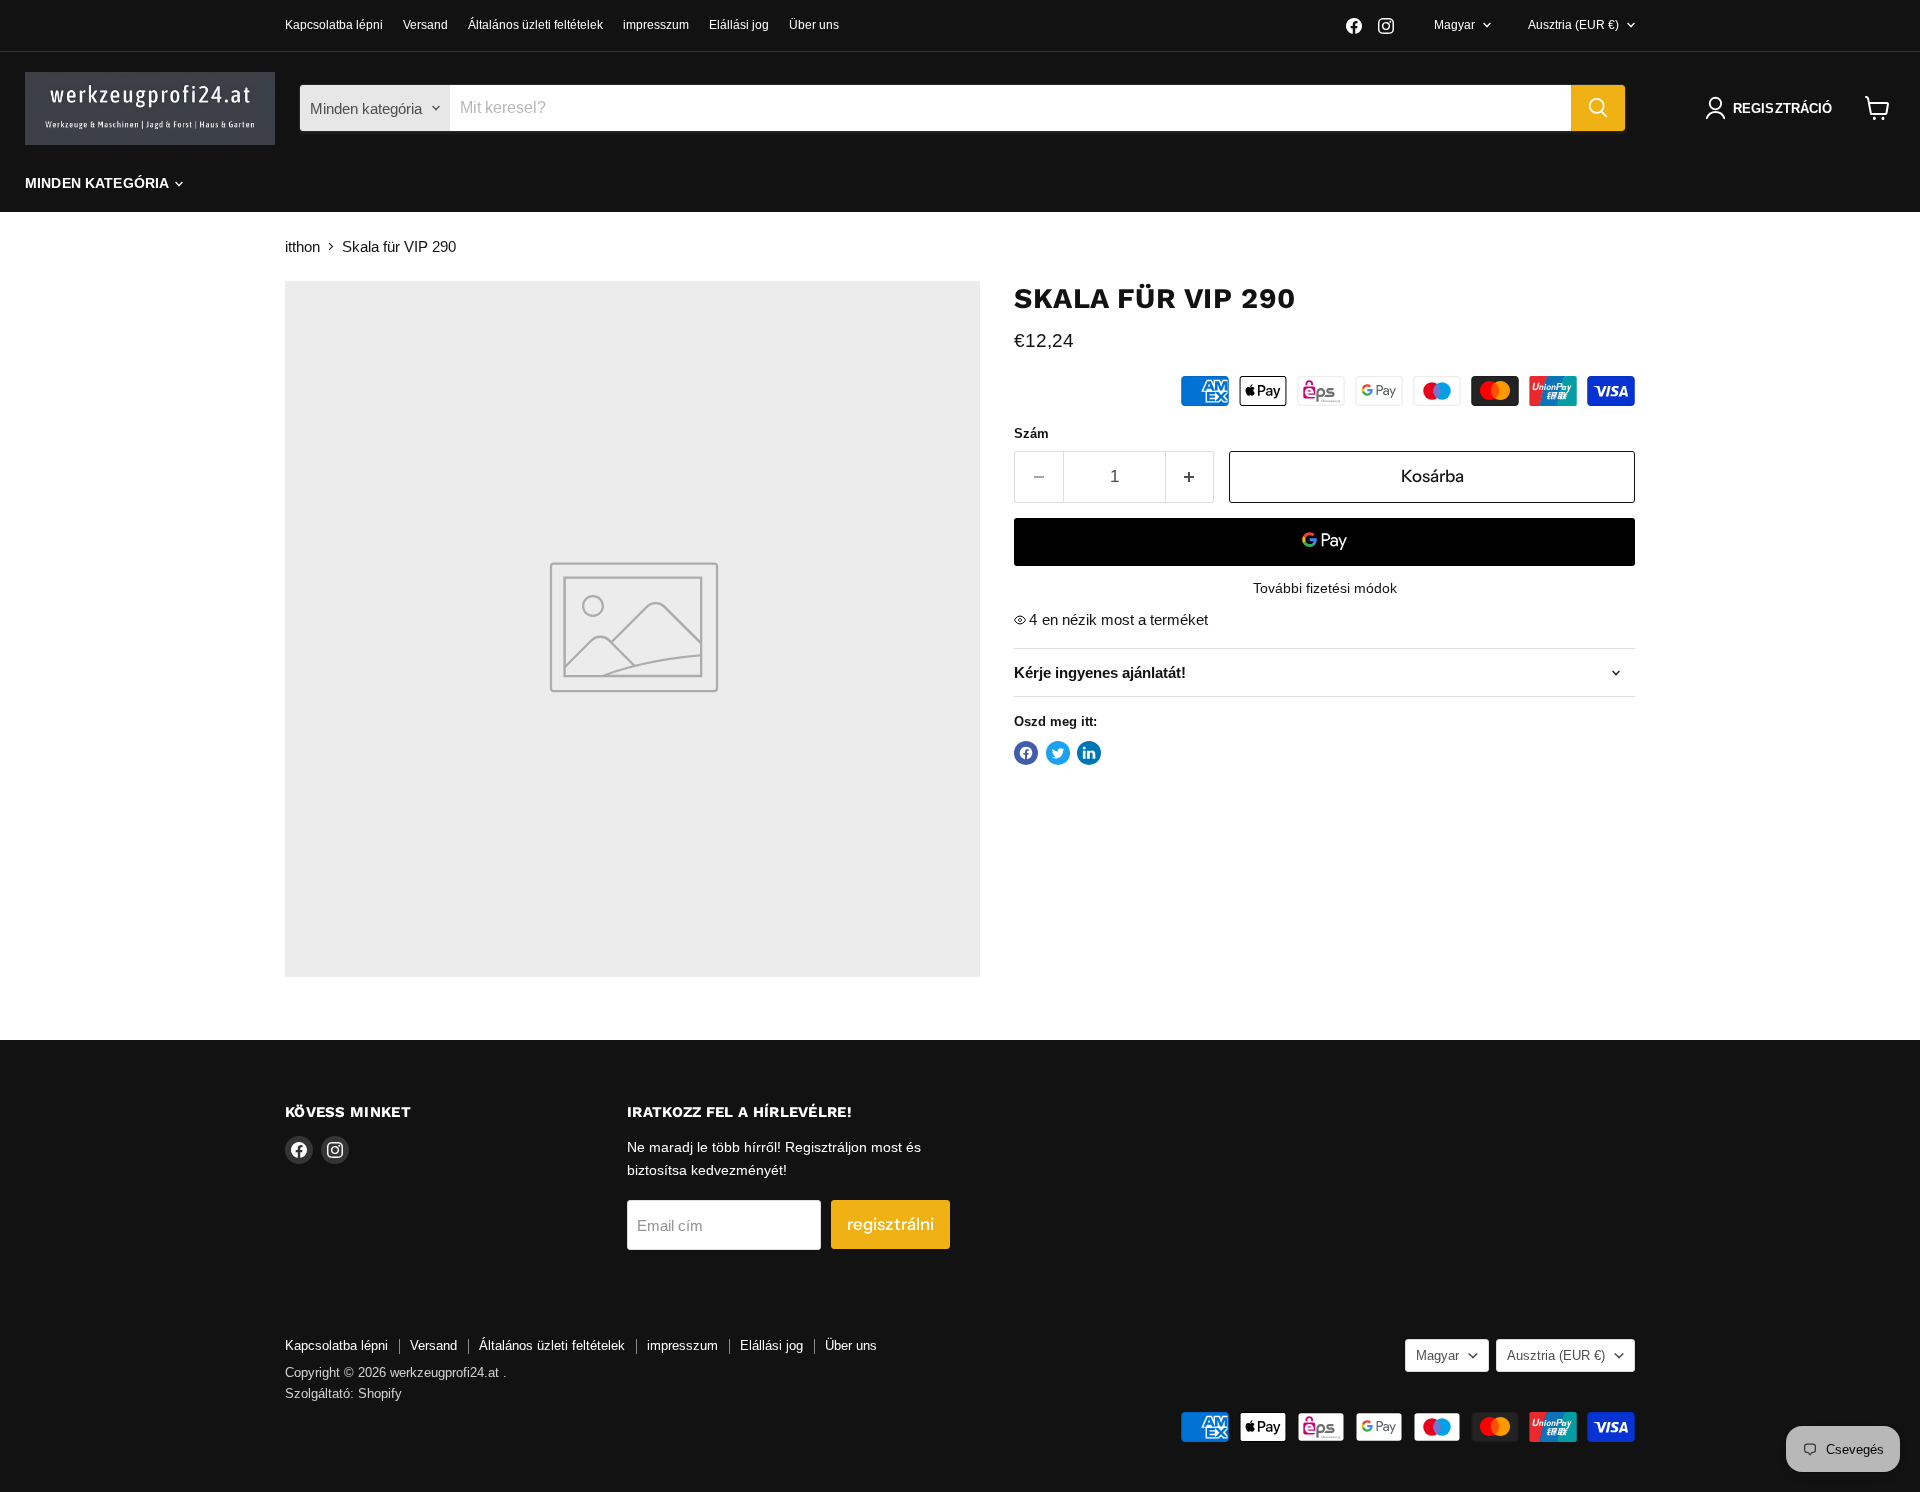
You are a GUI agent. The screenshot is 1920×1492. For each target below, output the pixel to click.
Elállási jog (739, 25)
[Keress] (1598, 108)
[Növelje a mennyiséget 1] (1190, 476)
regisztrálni (890, 1224)
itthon (302, 246)
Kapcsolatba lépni (334, 25)
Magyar (1454, 25)
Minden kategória (98, 183)
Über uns (814, 25)
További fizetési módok (1325, 588)
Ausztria (1573, 25)
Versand (425, 25)
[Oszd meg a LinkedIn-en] (1089, 753)
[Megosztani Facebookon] (1026, 753)
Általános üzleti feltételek (535, 25)
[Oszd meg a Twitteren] (1058, 753)
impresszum (656, 25)
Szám (1031, 433)
